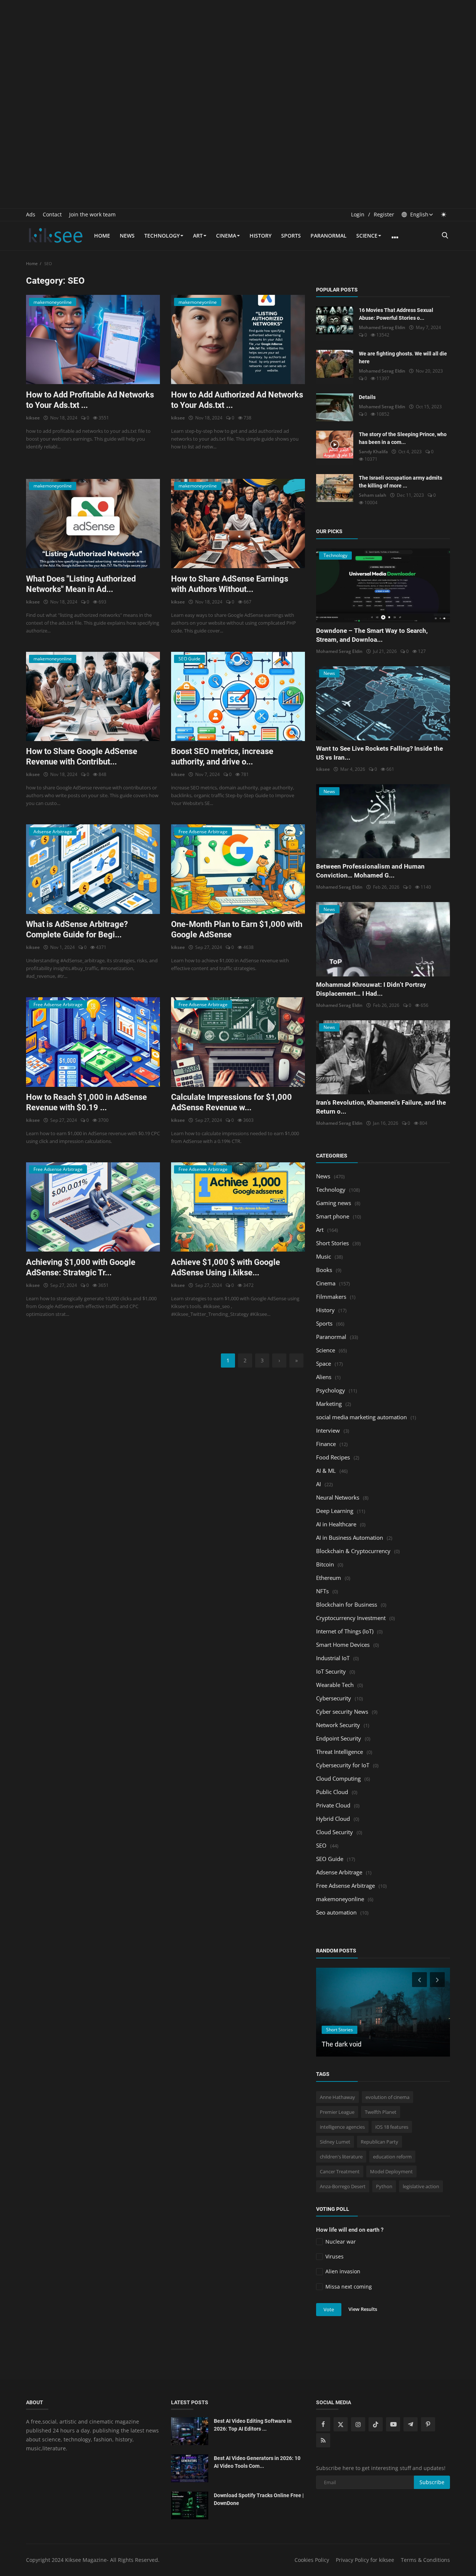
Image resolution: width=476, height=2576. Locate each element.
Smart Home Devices (343, 1645)
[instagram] (358, 2424)
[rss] (323, 2440)
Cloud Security (335, 1832)
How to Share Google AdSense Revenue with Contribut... (82, 756)
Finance (326, 1444)
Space (324, 1363)
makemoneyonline (340, 1899)
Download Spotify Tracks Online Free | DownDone (259, 2499)
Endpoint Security (339, 1738)
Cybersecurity (334, 1698)
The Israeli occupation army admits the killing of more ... (401, 482)
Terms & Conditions (425, 2560)
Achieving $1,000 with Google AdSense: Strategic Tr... (81, 1267)
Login (358, 214)
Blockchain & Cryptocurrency (353, 1551)
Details (367, 397)
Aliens (324, 1377)
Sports (291, 236)
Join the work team (92, 214)
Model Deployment (391, 2171)
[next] (438, 1980)
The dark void (342, 2044)
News (127, 236)
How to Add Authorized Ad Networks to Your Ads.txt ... (237, 400)
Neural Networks (338, 1497)
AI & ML (326, 1471)
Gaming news (334, 1203)
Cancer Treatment (340, 2171)
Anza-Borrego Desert (343, 2186)
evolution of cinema (387, 2097)
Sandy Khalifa (373, 452)
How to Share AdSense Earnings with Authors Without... (230, 584)
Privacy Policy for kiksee (365, 2560)
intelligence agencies (342, 2127)
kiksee (33, 418)
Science (367, 236)
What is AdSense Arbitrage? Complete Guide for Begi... (77, 929)
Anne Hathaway (337, 2097)
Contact (52, 214)
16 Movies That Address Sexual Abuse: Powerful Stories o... (396, 314)
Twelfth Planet (381, 2112)
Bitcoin (325, 1564)
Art (198, 236)
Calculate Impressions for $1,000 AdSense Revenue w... (231, 1102)
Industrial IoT (333, 1658)
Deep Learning (335, 1511)
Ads (31, 214)
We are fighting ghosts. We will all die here (403, 358)
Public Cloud (332, 1792)
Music (324, 1256)
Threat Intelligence (340, 1752)
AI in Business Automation (350, 1537)
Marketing (329, 1404)
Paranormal (329, 236)
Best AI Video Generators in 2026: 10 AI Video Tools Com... (257, 2462)
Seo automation (336, 1912)
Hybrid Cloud (333, 1819)
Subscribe (432, 2482)
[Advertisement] (238, 52)
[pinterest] (428, 2424)
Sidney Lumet (335, 2142)
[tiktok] (376, 2424)
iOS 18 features (392, 2127)
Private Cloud (333, 1805)
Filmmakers (331, 1297)
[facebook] (323, 2424)
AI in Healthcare (336, 1524)
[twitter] (341, 2424)
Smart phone (333, 1216)
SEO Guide (330, 1859)
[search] (445, 236)
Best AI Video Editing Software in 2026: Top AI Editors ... (253, 2425)
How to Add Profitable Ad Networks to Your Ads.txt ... (90, 400)
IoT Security (331, 1671)
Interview (328, 1430)
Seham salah (373, 495)
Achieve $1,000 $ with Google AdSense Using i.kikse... (226, 1267)
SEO (321, 1845)
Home (102, 236)
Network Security (338, 1725)
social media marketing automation (361, 1417)
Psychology (331, 1390)
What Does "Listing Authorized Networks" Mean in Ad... (81, 584)
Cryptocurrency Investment (351, 1618)
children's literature (341, 2157)
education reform (392, 2157)
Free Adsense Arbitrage (345, 1886)
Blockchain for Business (347, 1604)
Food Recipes (333, 1457)
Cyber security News (342, 1712)
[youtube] (393, 2424)
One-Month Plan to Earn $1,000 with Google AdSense (237, 929)
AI (319, 1484)
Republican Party (379, 2142)
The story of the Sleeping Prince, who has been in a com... (403, 438)
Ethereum (329, 1578)
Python (384, 2186)
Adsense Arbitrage (339, 1872)
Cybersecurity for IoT (343, 1765)
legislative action (421, 2186)
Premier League (337, 2112)
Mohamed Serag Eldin (382, 327)
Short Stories (332, 1243)
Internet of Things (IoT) (345, 1631)
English (419, 214)
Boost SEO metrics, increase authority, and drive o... (222, 756)
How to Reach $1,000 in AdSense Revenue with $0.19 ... (86, 1102)
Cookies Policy (312, 2560)
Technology (162, 236)
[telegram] (411, 2424)
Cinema (226, 236)
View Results (363, 2309)
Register (384, 214)
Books (324, 1270)
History (260, 236)
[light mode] (444, 214)
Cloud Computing (338, 1778)
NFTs (322, 1591)
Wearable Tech (335, 1685)
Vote (329, 2309)
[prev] (419, 1980)
